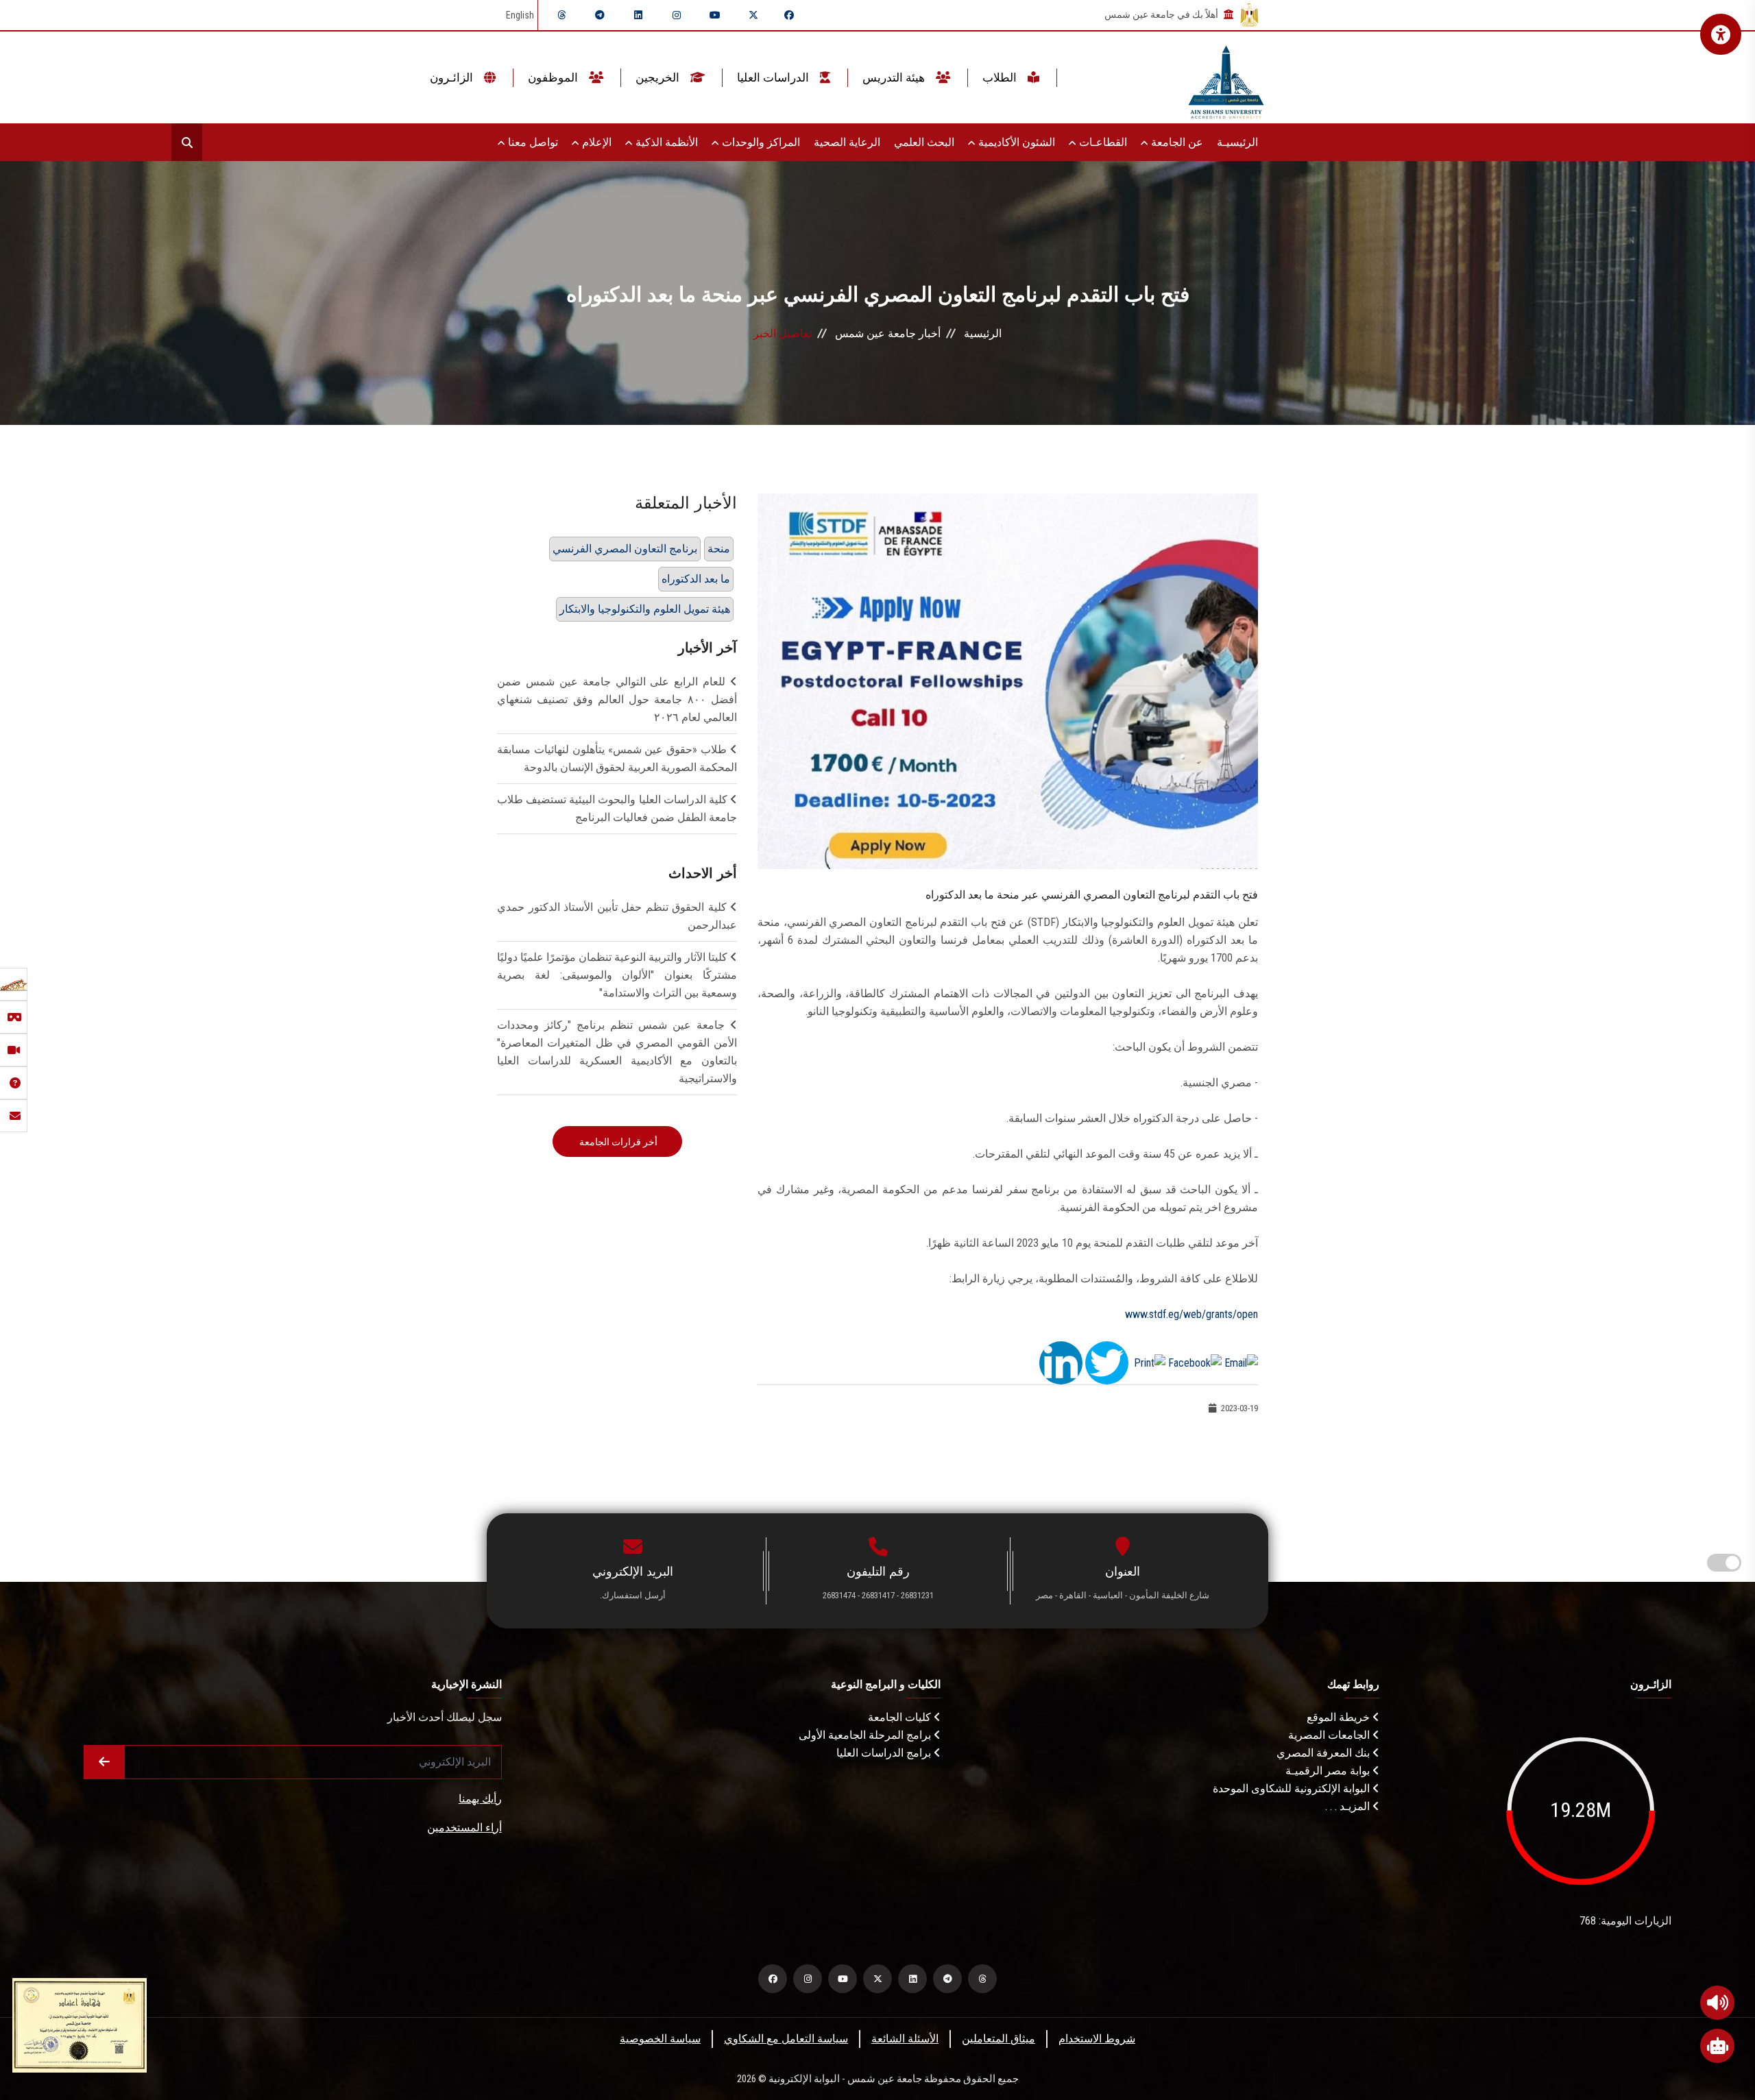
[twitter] (753, 15)
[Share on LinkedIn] (1061, 1362)
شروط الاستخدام (1097, 2039)
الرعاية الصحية (847, 142)
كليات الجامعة (901, 1717)
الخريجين (659, 77)
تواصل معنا (532, 142)
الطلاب (1001, 77)
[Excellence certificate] (80, 2024)
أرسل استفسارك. (633, 1595)
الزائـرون (453, 77)
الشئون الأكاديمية (1015, 142)
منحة (719, 549)
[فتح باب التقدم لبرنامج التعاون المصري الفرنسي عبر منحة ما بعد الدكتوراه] (1008, 680)
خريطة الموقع (1340, 1717)
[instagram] (677, 15)
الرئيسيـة (1237, 142)
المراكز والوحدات (760, 142)
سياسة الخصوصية (660, 2039)
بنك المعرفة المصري (1324, 1753)
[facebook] (789, 15)
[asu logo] (1226, 78)
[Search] (187, 142)
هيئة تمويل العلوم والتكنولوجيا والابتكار (645, 609)
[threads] (561, 15)
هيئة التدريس (895, 77)
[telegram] (600, 15)
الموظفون (554, 77)
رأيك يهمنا (480, 1799)
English (520, 15)
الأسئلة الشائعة (905, 2039)
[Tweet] (1107, 1362)
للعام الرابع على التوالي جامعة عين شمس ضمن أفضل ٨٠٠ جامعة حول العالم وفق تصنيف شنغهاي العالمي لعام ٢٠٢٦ (617, 699)
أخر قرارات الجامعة (617, 1142)
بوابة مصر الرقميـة (1329, 1771)
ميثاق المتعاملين (998, 2039)
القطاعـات (1102, 142)
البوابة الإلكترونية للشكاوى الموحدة (1293, 1788)
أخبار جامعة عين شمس (888, 333)
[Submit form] (104, 1762)
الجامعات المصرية (1330, 1735)
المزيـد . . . (1349, 1806)
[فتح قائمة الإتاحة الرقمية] (1721, 34)
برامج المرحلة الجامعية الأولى (866, 1735)
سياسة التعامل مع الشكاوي (786, 2039)
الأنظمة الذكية (665, 142)
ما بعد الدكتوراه (696, 579)
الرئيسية (983, 333)
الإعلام (595, 142)
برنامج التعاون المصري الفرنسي (625, 549)
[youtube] (715, 15)
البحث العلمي (924, 142)
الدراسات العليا (774, 77)
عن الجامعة (1176, 142)
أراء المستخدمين (464, 1828)
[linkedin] (638, 15)
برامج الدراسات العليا (885, 1753)
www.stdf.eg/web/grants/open (1191, 1314)
